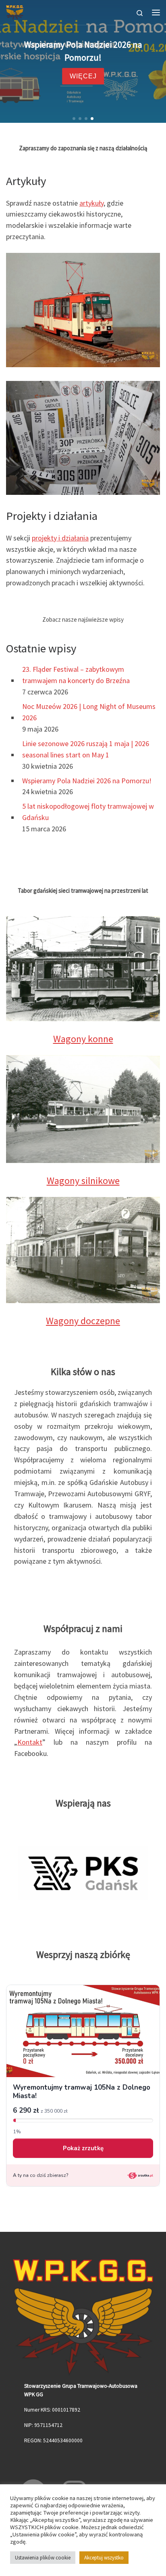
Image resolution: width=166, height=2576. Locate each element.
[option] (83, 1872)
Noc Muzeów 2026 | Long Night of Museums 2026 (89, 712)
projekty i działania (60, 538)
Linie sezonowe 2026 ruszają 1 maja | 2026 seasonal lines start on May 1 (86, 749)
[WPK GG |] (15, 11)
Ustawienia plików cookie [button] (43, 2558)
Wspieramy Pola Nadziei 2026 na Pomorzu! (87, 781)
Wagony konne (83, 1039)
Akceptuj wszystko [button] (104, 2558)
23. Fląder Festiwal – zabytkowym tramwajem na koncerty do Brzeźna (76, 675)
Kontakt (30, 1742)
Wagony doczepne (83, 1321)
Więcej (117, 76)
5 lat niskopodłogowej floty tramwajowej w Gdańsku (88, 812)
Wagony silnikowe (83, 1181)
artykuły (91, 203)
